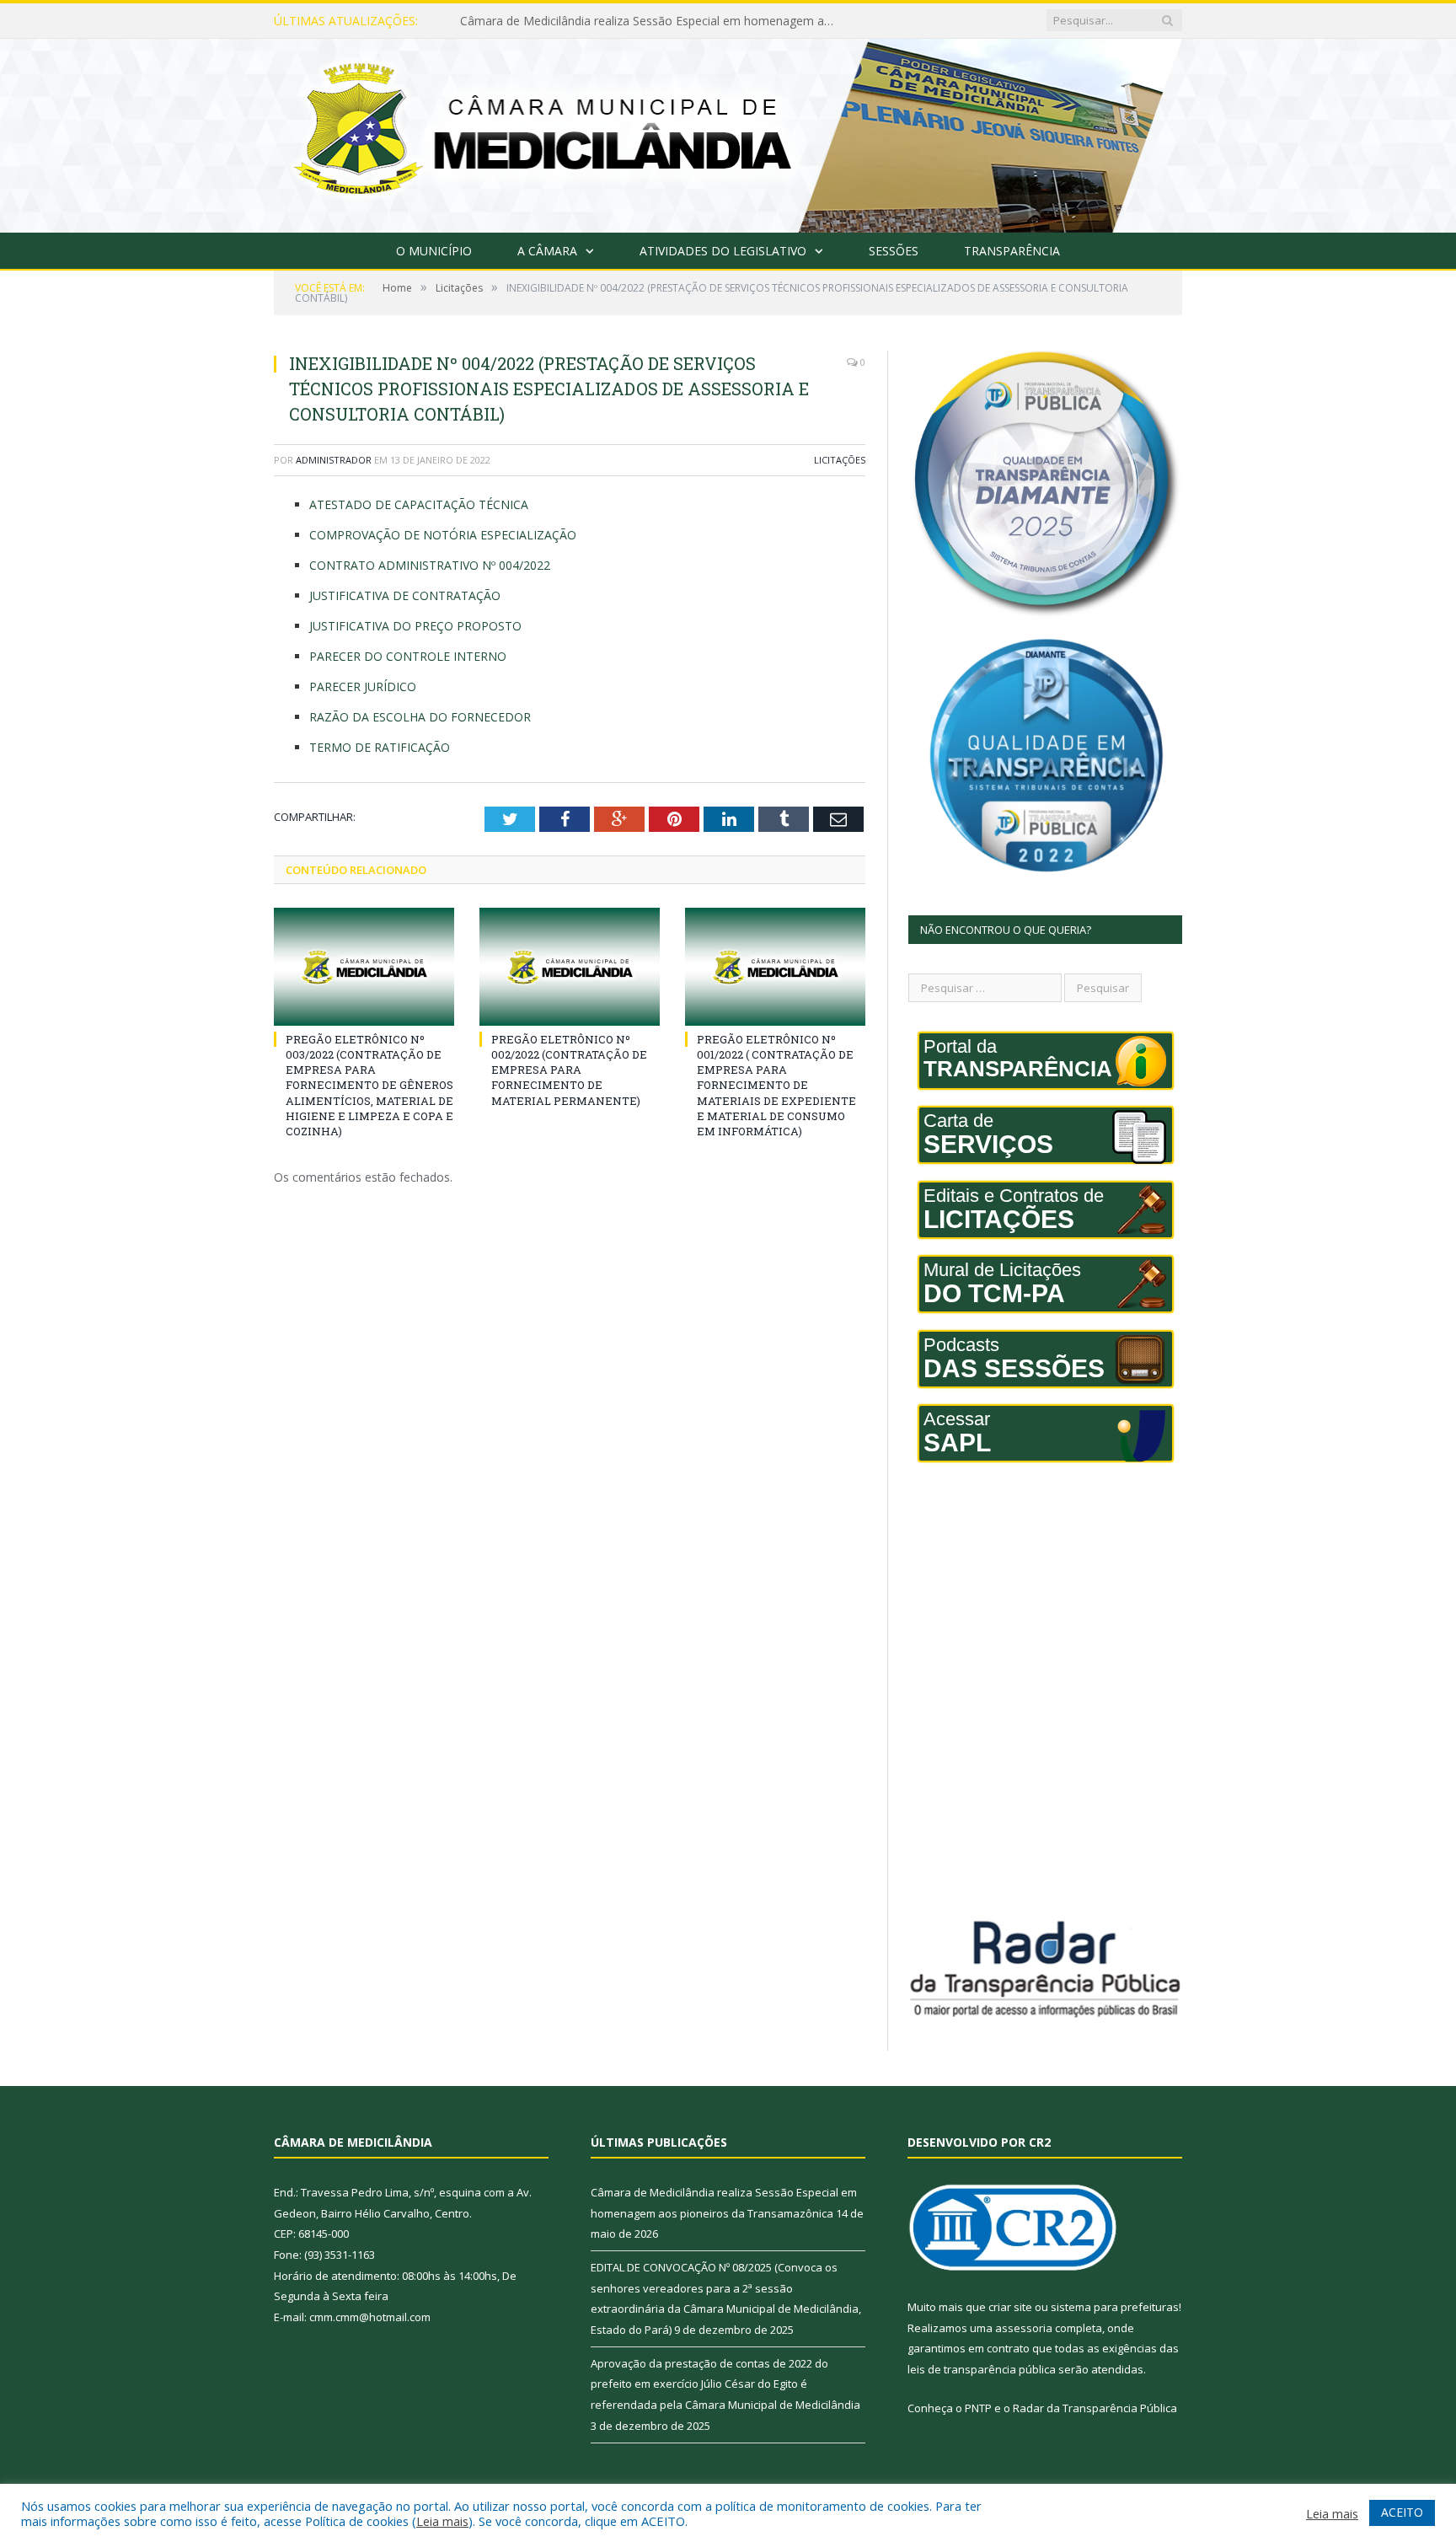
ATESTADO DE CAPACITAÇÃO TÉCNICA (419, 504)
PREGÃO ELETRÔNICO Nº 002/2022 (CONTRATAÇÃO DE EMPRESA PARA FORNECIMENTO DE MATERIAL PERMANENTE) (569, 1070)
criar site (1010, 2307)
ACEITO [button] (1402, 2512)
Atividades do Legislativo (723, 251)
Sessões (894, 251)
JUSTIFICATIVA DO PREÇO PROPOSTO (415, 626)
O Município (434, 251)
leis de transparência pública (982, 2369)
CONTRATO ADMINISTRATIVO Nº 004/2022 (430, 565)
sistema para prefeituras (1115, 2307)
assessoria (1024, 2328)
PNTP (978, 2408)
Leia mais (442, 2521)
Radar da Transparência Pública (1095, 2408)
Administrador (334, 460)
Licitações (840, 460)
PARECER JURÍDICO (363, 686)
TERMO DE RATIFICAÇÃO (380, 747)
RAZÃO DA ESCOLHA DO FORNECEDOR (420, 717)
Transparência (1012, 251)
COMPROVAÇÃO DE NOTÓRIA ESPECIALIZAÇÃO (443, 535)
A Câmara (547, 251)
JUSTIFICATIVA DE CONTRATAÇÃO (405, 595)
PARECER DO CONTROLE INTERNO (408, 656)
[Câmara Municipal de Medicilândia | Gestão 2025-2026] (728, 132)
